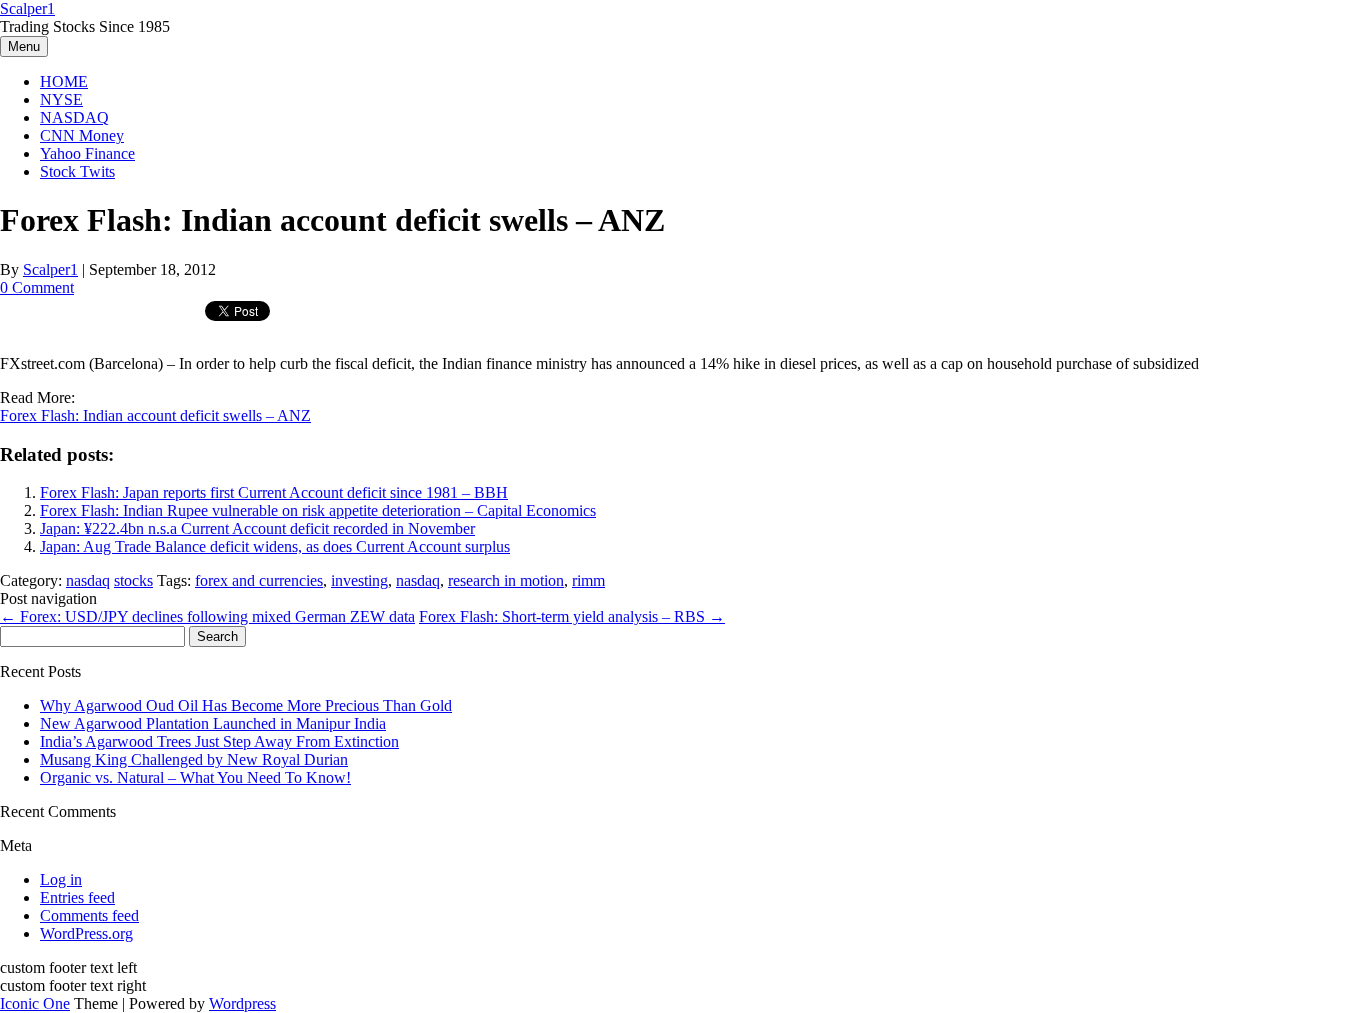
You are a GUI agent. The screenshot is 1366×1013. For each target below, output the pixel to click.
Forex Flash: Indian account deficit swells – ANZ (155, 415)
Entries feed (77, 897)
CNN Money (82, 135)
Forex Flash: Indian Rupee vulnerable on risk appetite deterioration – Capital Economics (318, 510)
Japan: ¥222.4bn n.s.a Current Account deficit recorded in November (257, 528)
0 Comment (37, 287)
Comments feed (89, 915)
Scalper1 (27, 8)
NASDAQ (74, 117)
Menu (24, 46)
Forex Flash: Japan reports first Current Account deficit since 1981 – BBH (274, 492)
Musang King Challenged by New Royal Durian (194, 759)
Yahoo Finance (87, 153)
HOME (64, 81)
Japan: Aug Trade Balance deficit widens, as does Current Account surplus (275, 546)
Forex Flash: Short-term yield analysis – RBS (572, 616)
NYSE (61, 99)
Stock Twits (77, 171)
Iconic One (35, 1003)
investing (359, 580)
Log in (61, 879)
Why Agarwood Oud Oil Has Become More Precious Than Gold (246, 705)
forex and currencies (259, 580)
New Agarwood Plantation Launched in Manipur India (213, 723)
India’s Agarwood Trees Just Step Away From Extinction (219, 741)
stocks (133, 580)
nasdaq (88, 580)
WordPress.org (86, 933)
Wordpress (242, 1003)
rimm (588, 580)
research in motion (506, 580)
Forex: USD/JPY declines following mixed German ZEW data (207, 616)
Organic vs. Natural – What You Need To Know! (195, 777)
